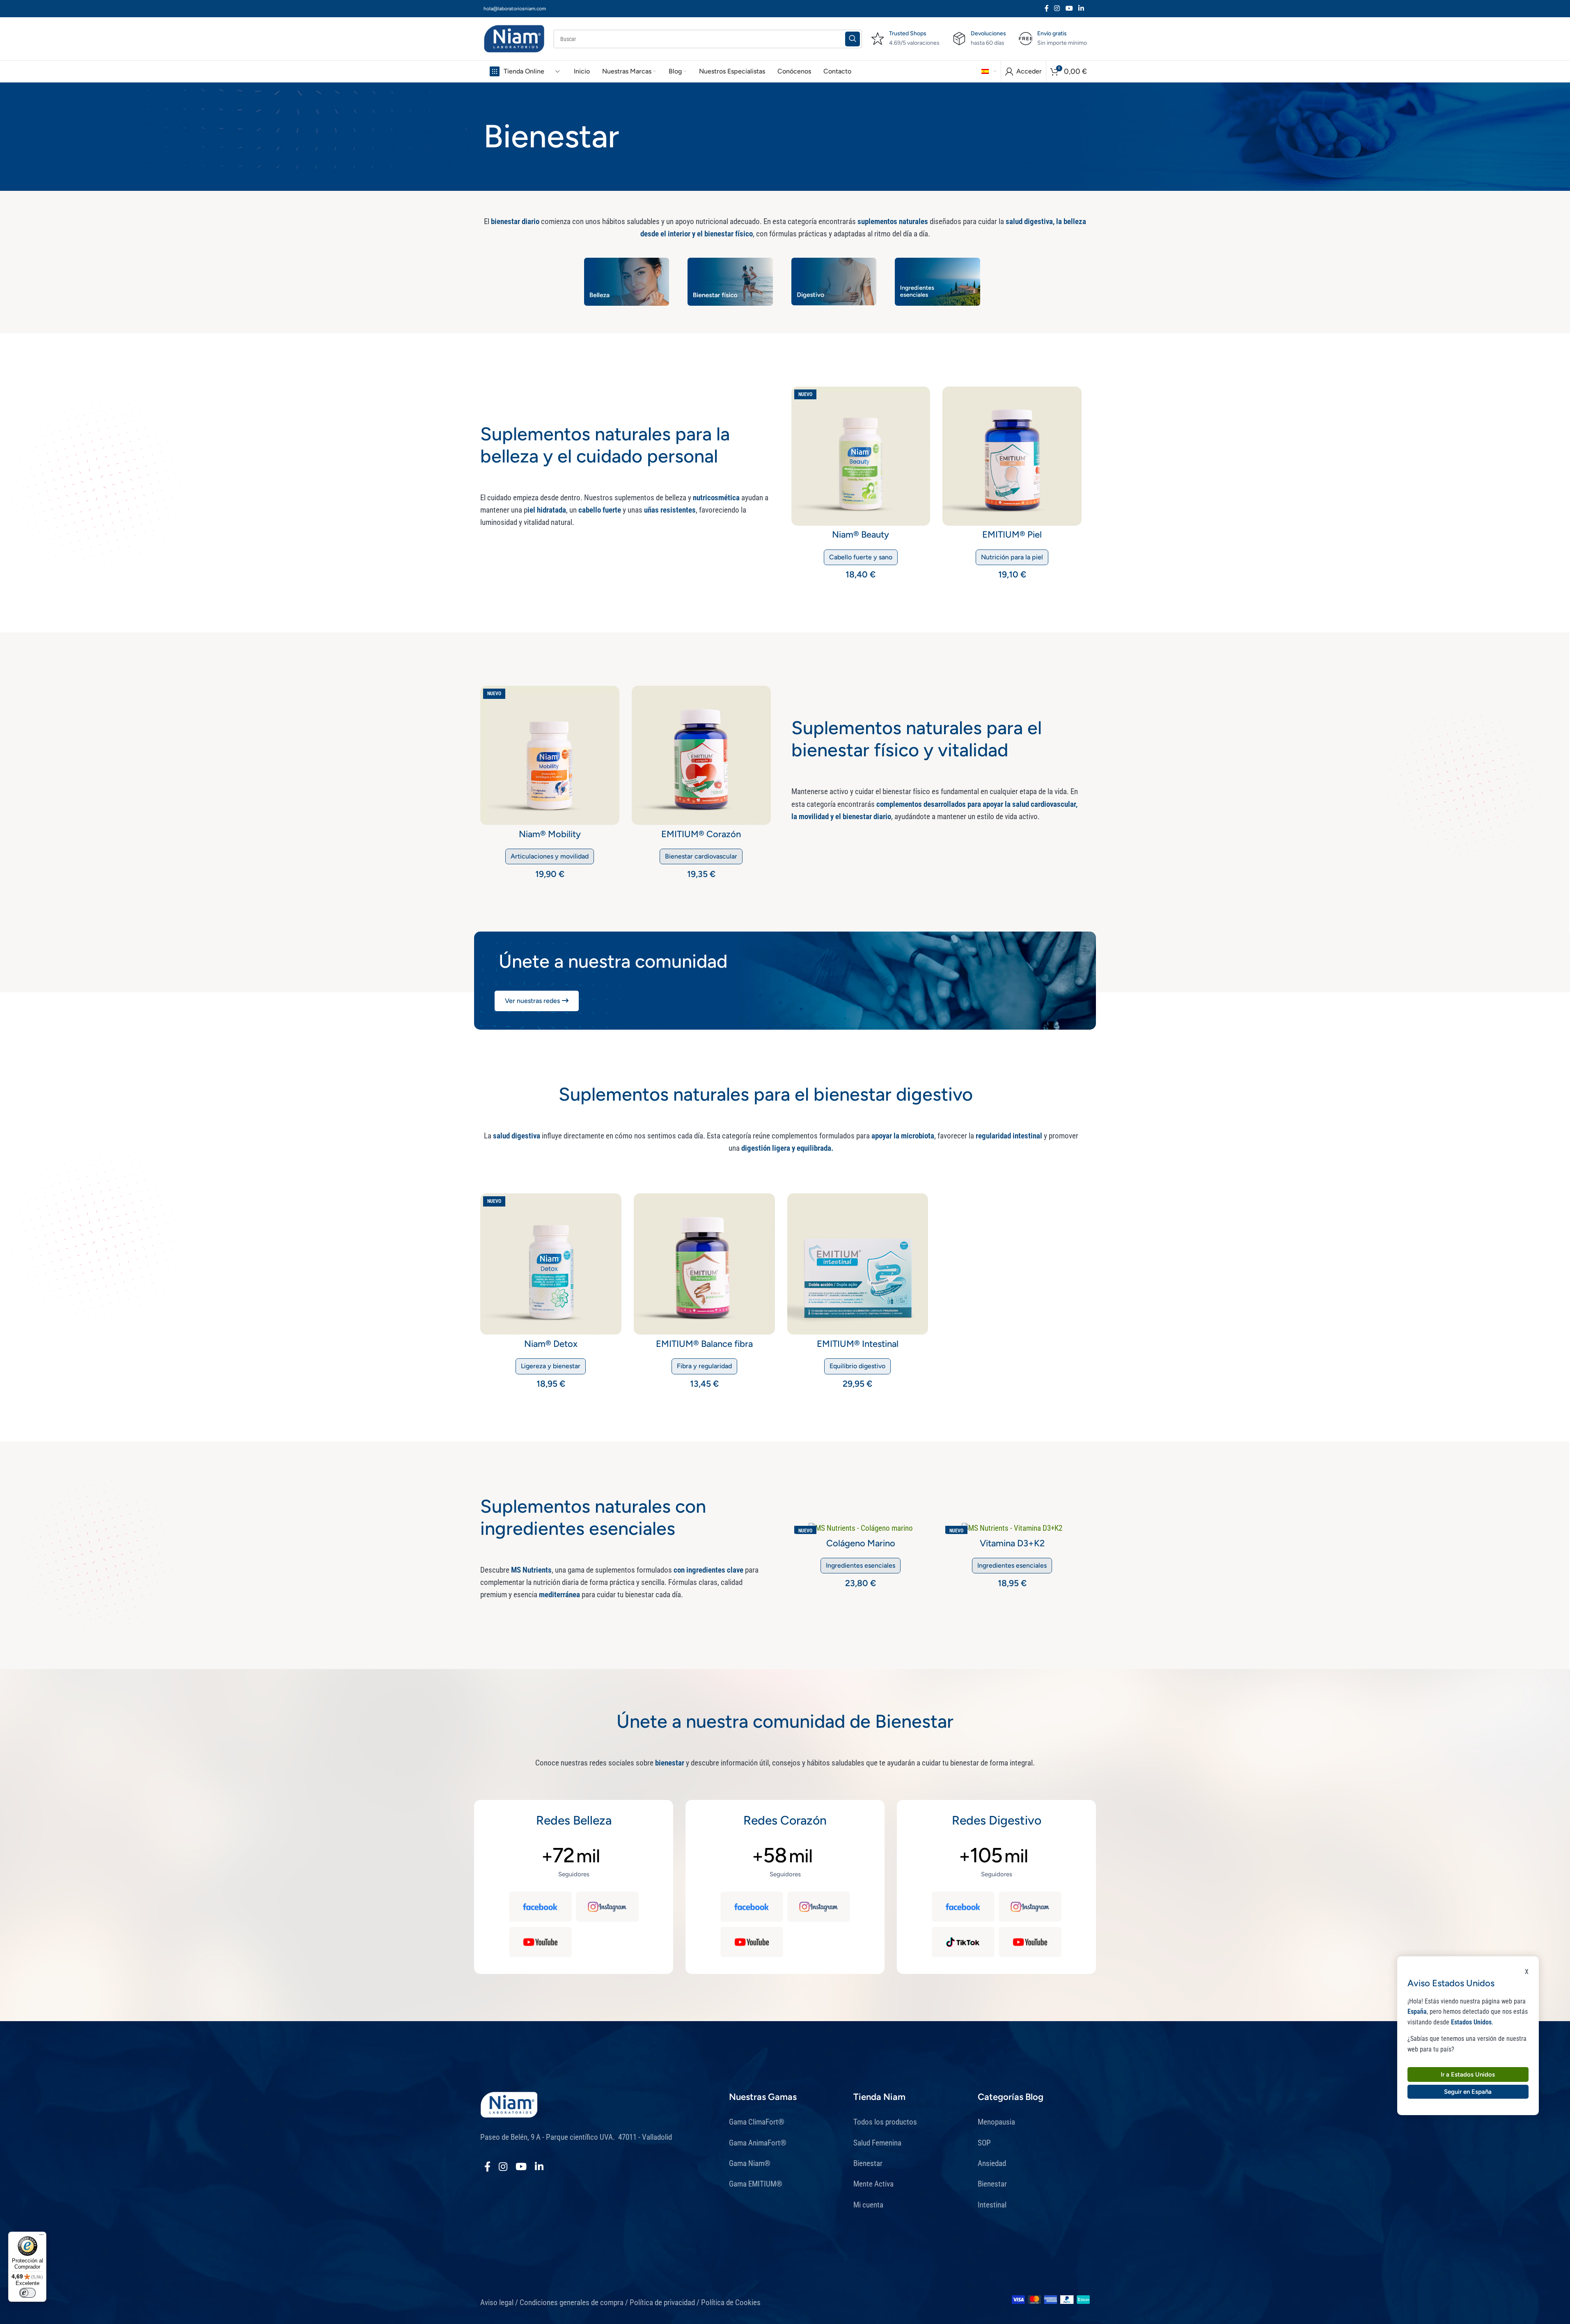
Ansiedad (992, 2163)
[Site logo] (514, 38)
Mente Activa (873, 2184)
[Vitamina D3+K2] (1012, 1528)
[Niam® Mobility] (550, 755)
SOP (984, 2143)
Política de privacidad (662, 2302)
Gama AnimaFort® (758, 2143)
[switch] (28, 2293)
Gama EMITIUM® (756, 2184)
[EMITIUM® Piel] (1012, 456)
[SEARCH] (853, 39)
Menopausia (996, 2122)
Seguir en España (1468, 2091)
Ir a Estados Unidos (1468, 2074)
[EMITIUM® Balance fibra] (704, 1264)
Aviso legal (497, 2302)
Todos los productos (886, 2122)
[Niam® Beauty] (861, 456)
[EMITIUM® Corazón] (701, 755)
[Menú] (41, 2237)
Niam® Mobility (550, 834)
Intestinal (992, 2205)
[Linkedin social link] (1081, 8)
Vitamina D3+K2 (1012, 1543)
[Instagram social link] (1057, 8)
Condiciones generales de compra (572, 2302)
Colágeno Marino (861, 1543)
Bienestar (868, 2163)
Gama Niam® (750, 2163)
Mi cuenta (868, 2205)
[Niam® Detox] (551, 1264)
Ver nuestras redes (532, 1001)
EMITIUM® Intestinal (858, 1344)
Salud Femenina (877, 2143)
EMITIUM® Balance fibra (704, 1344)
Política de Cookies (732, 2302)
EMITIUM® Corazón (701, 834)
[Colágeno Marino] (861, 1528)
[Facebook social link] (1047, 8)
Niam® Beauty (861, 535)
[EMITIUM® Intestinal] (858, 1264)
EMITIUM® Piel (1012, 535)
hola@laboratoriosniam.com (515, 9)
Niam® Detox (551, 1344)
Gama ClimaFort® (757, 2122)
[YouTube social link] (1069, 8)
